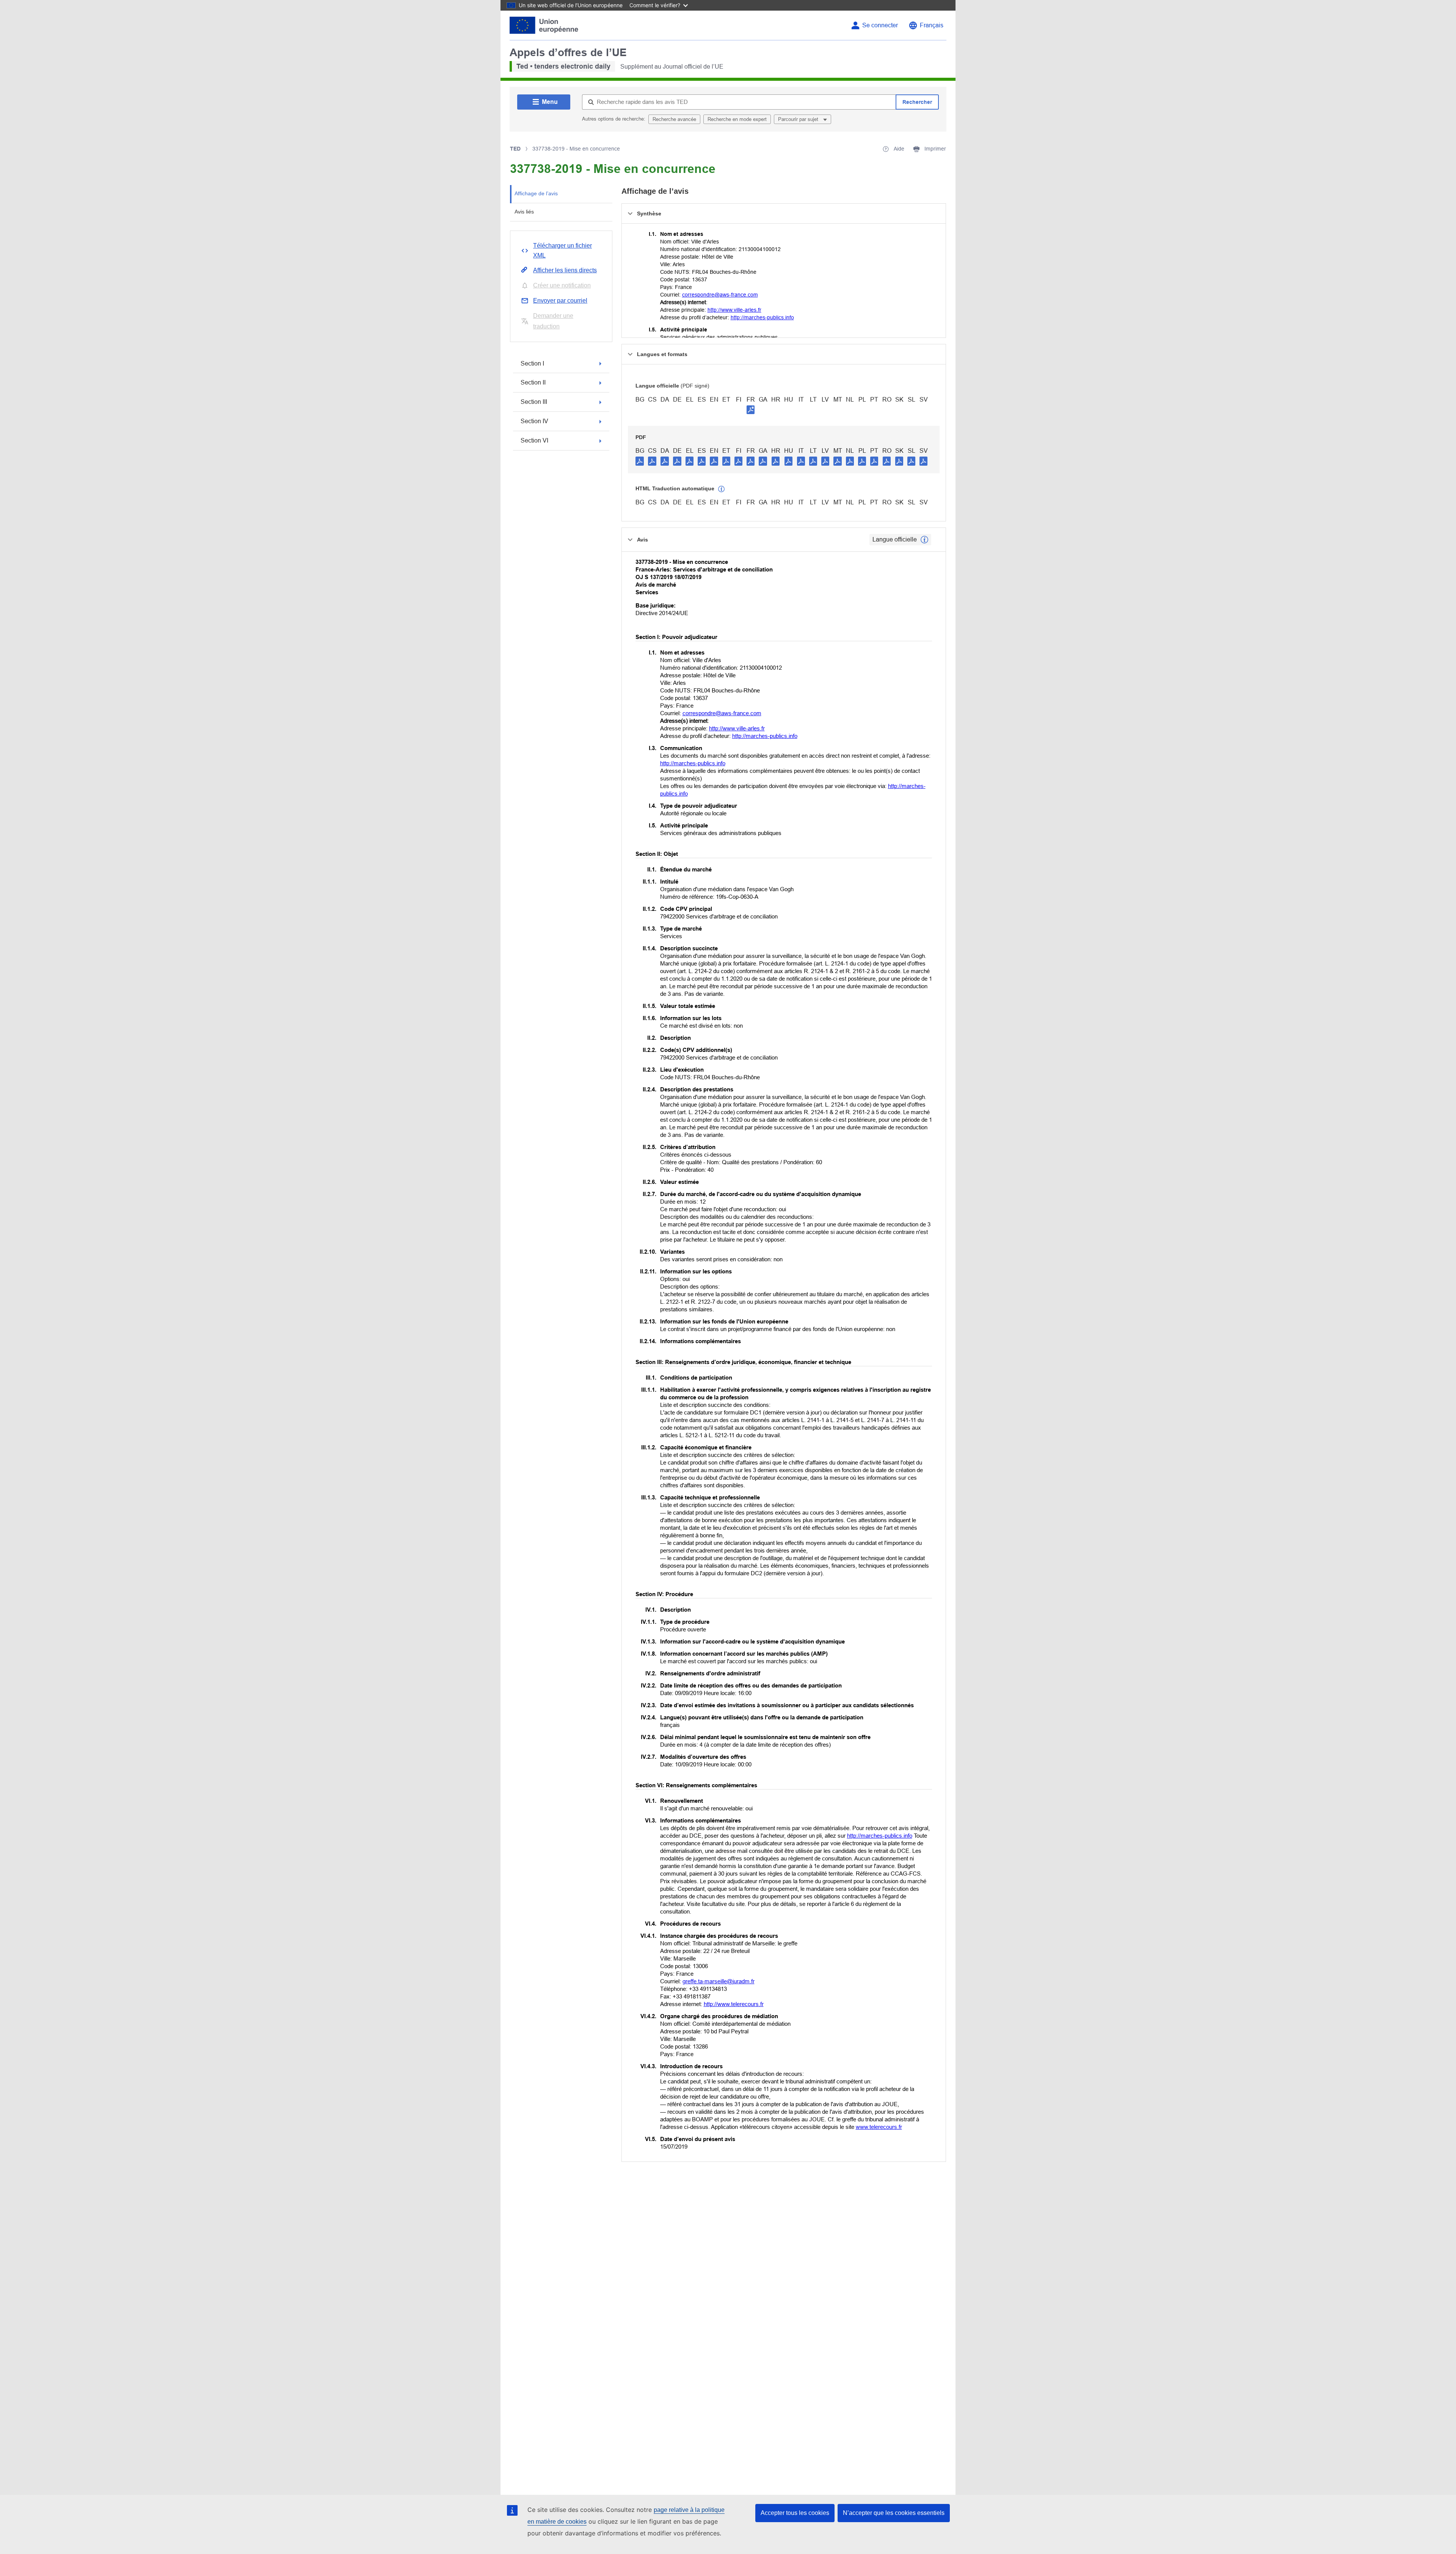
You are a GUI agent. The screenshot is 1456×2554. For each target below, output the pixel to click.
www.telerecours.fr (879, 2127)
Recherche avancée (674, 119)
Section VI (534, 440)
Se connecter (880, 25)
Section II (533, 382)
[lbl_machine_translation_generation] (722, 489)
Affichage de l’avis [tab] (536, 193)
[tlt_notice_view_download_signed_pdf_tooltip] (751, 410)
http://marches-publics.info (762, 317)
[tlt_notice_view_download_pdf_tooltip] (640, 461)
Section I (532, 363)
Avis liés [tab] (524, 212)
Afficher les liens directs (565, 270)
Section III (534, 402)
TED (515, 149)
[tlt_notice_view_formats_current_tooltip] (924, 540)
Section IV (534, 421)
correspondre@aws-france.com (720, 295)
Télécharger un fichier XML (562, 250)
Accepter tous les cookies (795, 2513)
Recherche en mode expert (737, 119)
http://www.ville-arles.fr (734, 310)
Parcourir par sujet (799, 119)
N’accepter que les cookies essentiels (894, 2513)
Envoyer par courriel (560, 301)
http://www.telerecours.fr (734, 2004)
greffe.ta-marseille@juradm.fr (719, 1981)
